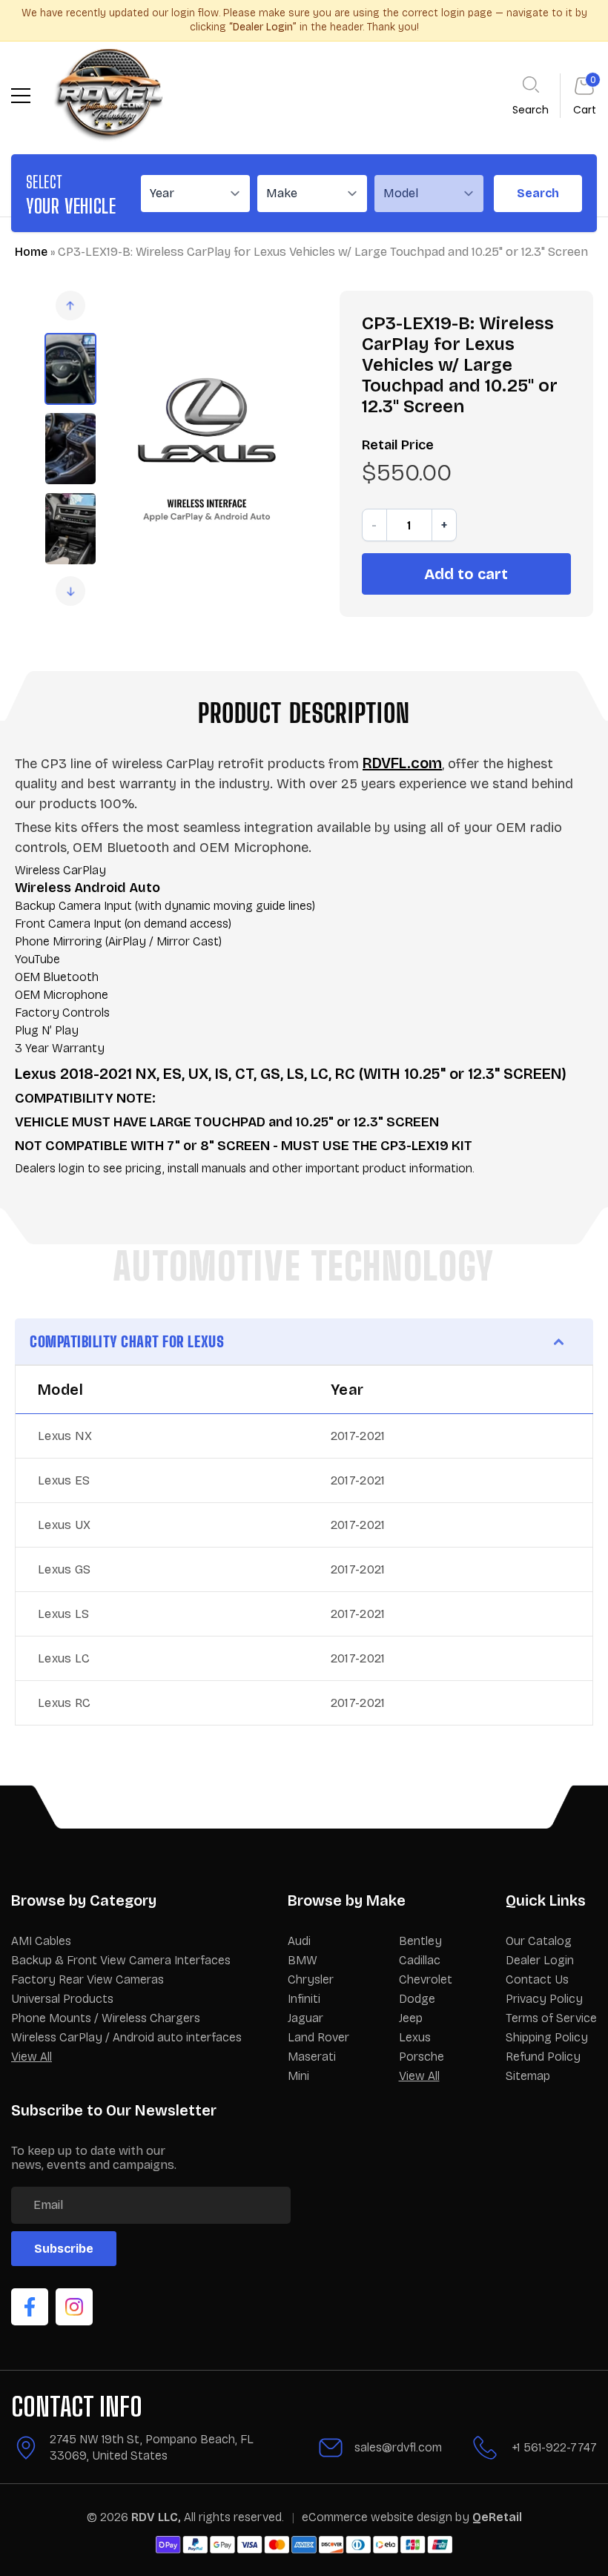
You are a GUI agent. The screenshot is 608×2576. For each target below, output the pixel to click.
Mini (298, 2076)
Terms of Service (551, 2018)
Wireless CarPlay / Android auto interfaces (126, 2037)
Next (70, 591)
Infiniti (304, 1999)
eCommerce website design (379, 2517)
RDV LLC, (156, 2517)
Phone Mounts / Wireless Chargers (106, 2018)
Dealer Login (540, 1960)
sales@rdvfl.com (398, 2447)
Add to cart (466, 574)
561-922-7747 (560, 2447)
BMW (303, 1960)
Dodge (417, 1999)
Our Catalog (539, 1941)
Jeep (411, 2018)
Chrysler (311, 1979)
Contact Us (537, 1979)
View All (32, 2057)
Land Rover (318, 2037)
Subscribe (64, 2249)
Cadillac (420, 1960)
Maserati (312, 2057)
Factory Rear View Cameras (87, 1979)
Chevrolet (426, 1979)
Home (31, 252)
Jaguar (305, 2018)
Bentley (420, 1941)
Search (538, 193)
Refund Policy (543, 2057)
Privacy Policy (544, 1999)
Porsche (422, 2057)
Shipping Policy (547, 2037)
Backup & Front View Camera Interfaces (121, 1960)
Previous (70, 306)
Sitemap (528, 2076)
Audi (299, 1941)
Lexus (415, 2037)
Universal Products (62, 1999)
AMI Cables (41, 1941)
